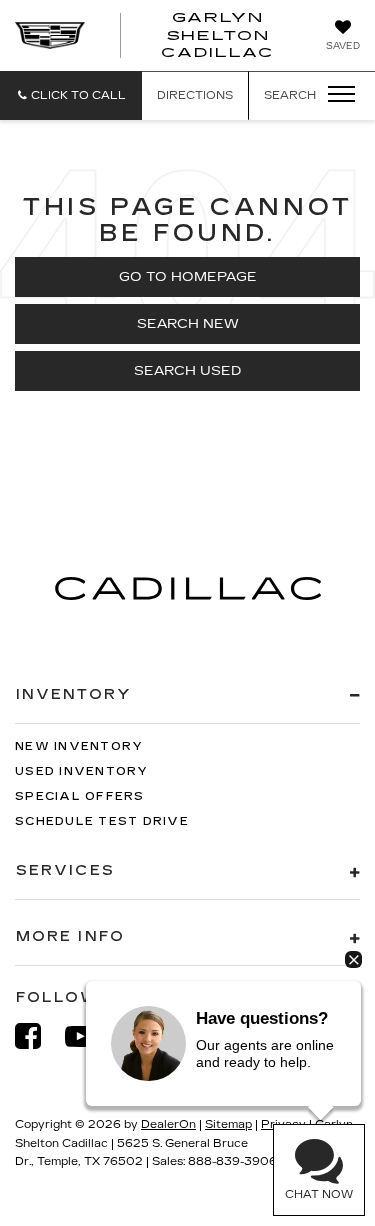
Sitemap (228, 1124)
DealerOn (168, 1124)
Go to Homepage (188, 277)
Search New (188, 324)
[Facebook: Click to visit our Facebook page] (38, 1036)
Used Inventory (82, 771)
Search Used (187, 371)
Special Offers (80, 796)
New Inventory (79, 746)
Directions (195, 95)
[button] (71, 95)
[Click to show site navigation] (335, 95)
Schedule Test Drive (102, 821)
